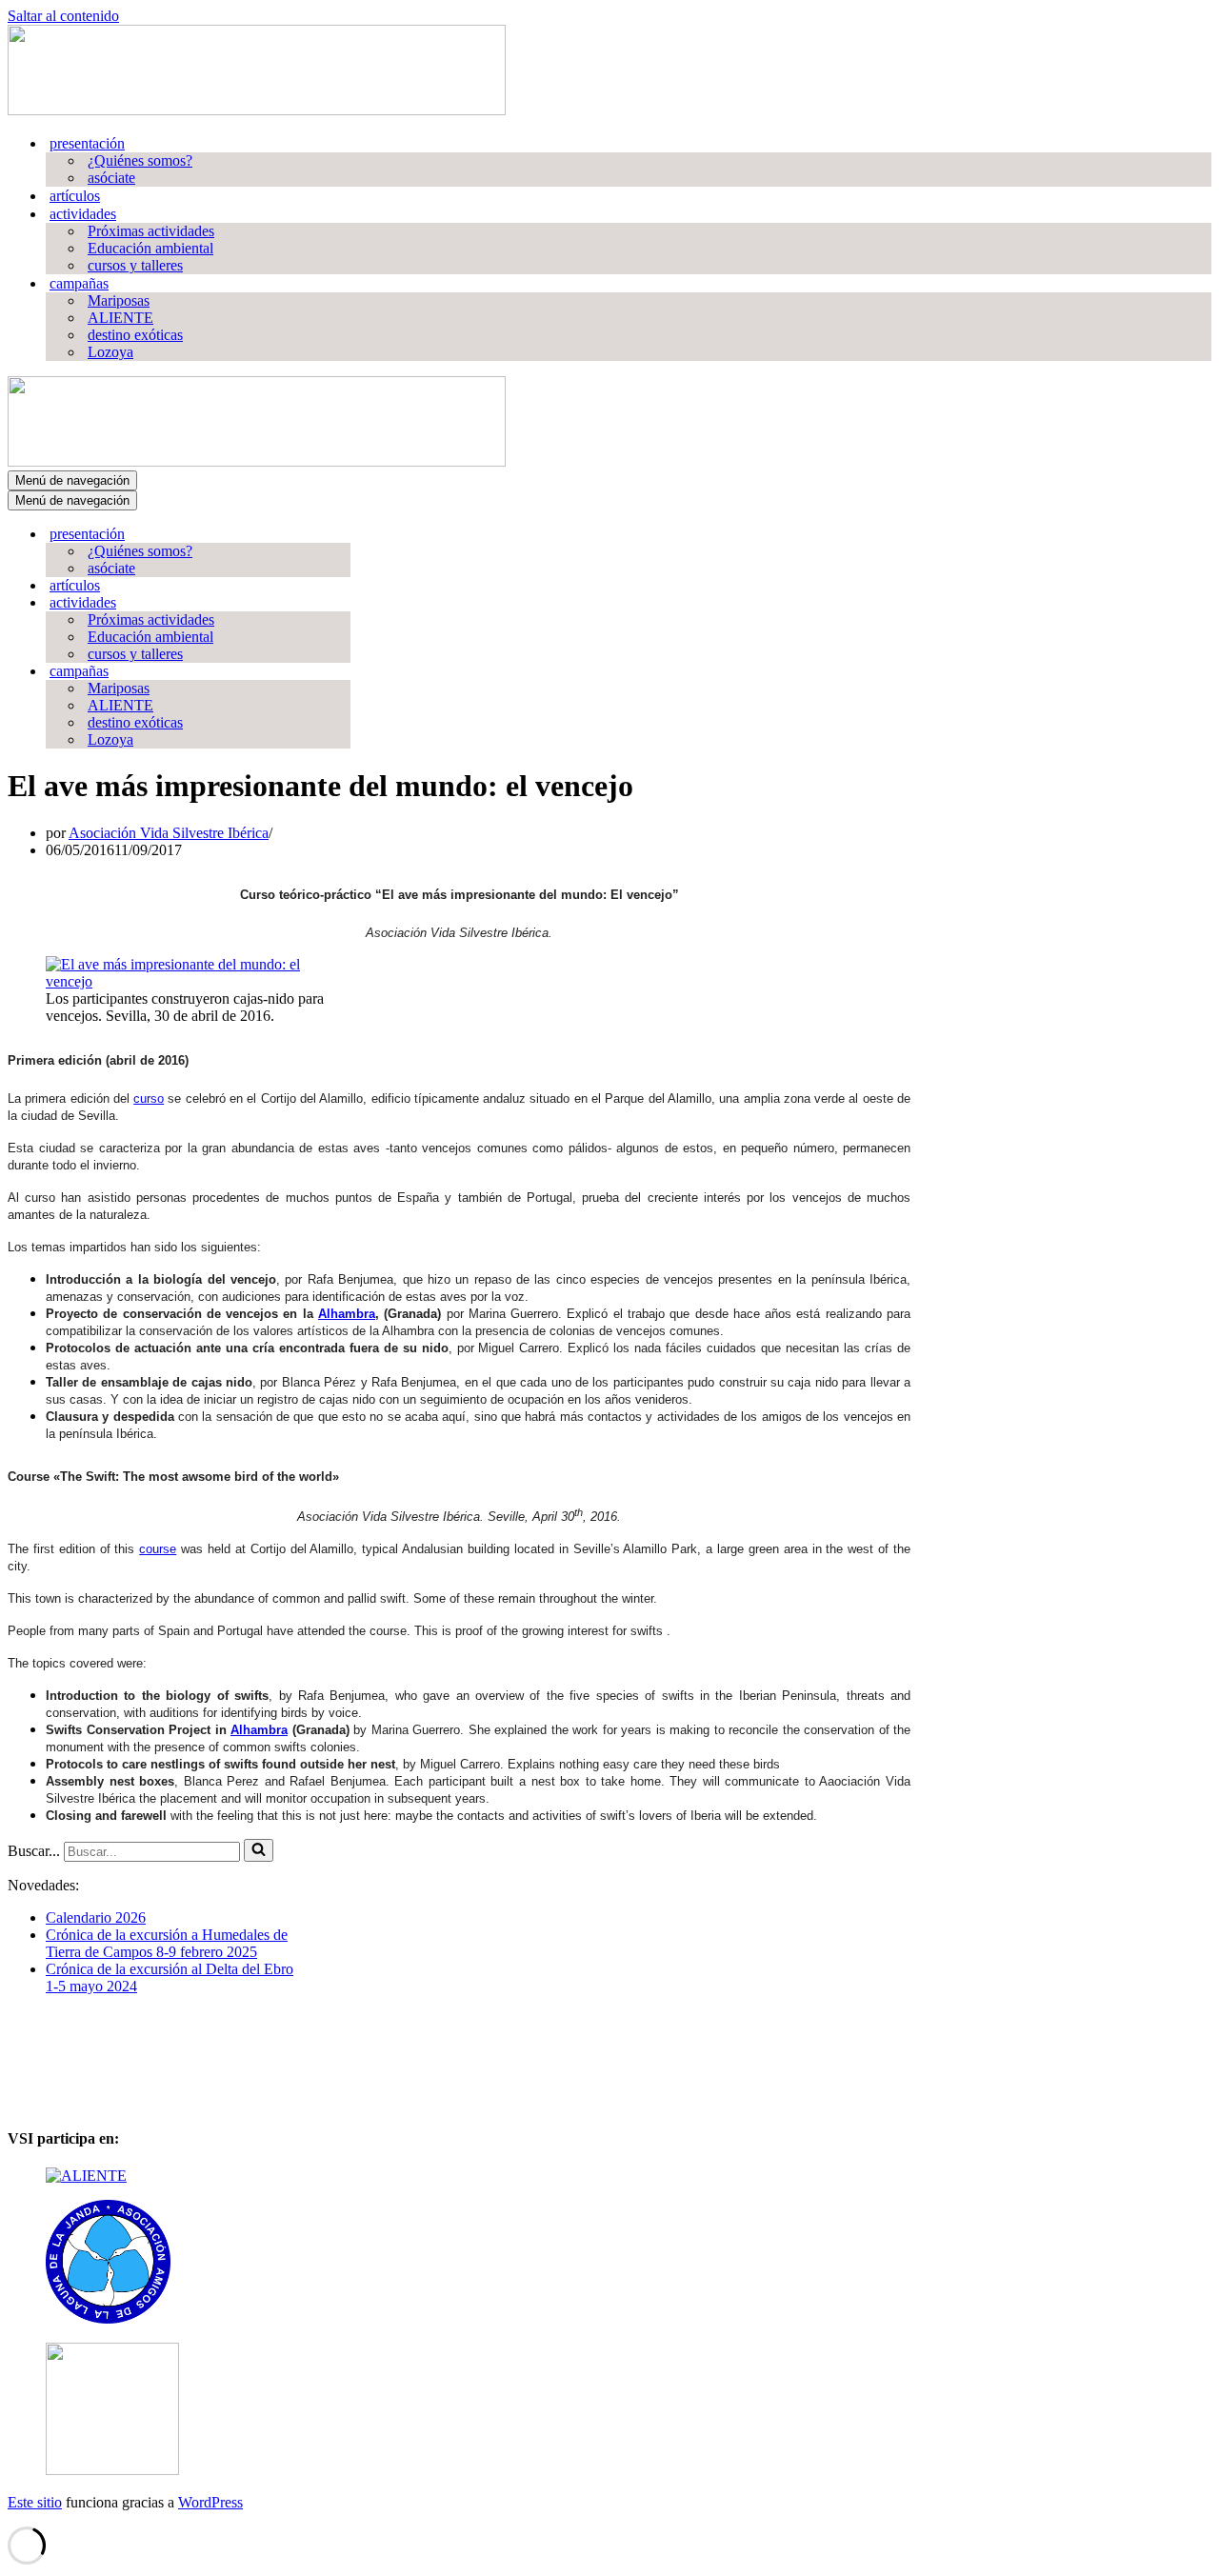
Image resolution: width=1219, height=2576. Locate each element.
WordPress (210, 2502)
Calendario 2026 (96, 1917)
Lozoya (110, 352)
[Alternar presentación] (341, 535)
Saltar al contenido (63, 16)
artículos (75, 196)
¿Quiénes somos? (140, 160)
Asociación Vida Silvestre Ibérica (169, 833)
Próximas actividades (151, 231)
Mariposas (119, 300)
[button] (21, 2078)
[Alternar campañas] (341, 672)
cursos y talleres (135, 265)
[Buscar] (259, 1850)
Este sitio (35, 2502)
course (158, 1549)
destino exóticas (135, 335)
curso (149, 1098)
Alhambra (347, 1314)
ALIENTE (120, 318)
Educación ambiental (150, 248)
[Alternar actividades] (341, 603)
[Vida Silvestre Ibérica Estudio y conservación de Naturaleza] (257, 110)
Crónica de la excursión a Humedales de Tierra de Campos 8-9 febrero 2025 (167, 1943)
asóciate (111, 178)
